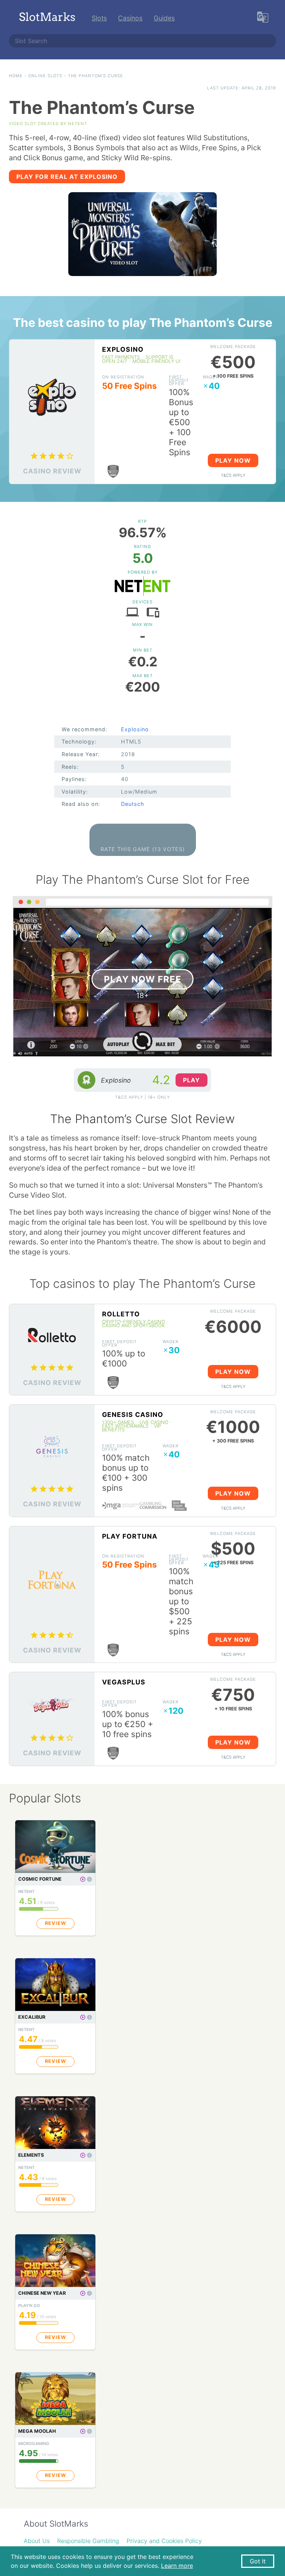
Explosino (123, 349)
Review (55, 1923)
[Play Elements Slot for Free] (83, 2155)
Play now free (143, 979)
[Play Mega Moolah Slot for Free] (83, 2431)
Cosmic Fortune (40, 1879)
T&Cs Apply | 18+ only (142, 1097)
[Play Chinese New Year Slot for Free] (83, 2293)
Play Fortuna (130, 1536)
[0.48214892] (89, 1879)
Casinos (130, 18)
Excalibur (32, 2017)
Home (16, 76)
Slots (99, 18)
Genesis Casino (133, 1415)
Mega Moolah (37, 2431)
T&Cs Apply (233, 475)
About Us (37, 2541)
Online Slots (45, 76)
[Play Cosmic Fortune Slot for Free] (83, 1879)
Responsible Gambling (88, 2541)
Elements (31, 2155)
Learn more (177, 2566)
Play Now (233, 460)
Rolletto (121, 1314)
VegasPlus (124, 1682)
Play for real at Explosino (67, 177)
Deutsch (133, 804)
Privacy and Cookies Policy (164, 2541)
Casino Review (52, 471)
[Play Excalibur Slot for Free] (83, 2017)
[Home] (47, 18)
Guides (164, 18)
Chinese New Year (42, 2293)
